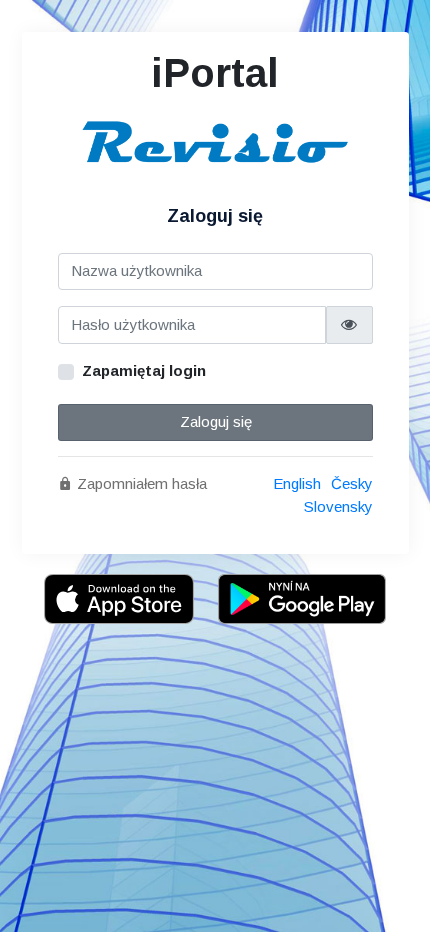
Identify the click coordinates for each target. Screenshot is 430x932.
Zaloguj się (215, 421)
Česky (352, 483)
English (297, 483)
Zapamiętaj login (144, 370)
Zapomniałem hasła (140, 483)
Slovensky (338, 506)
